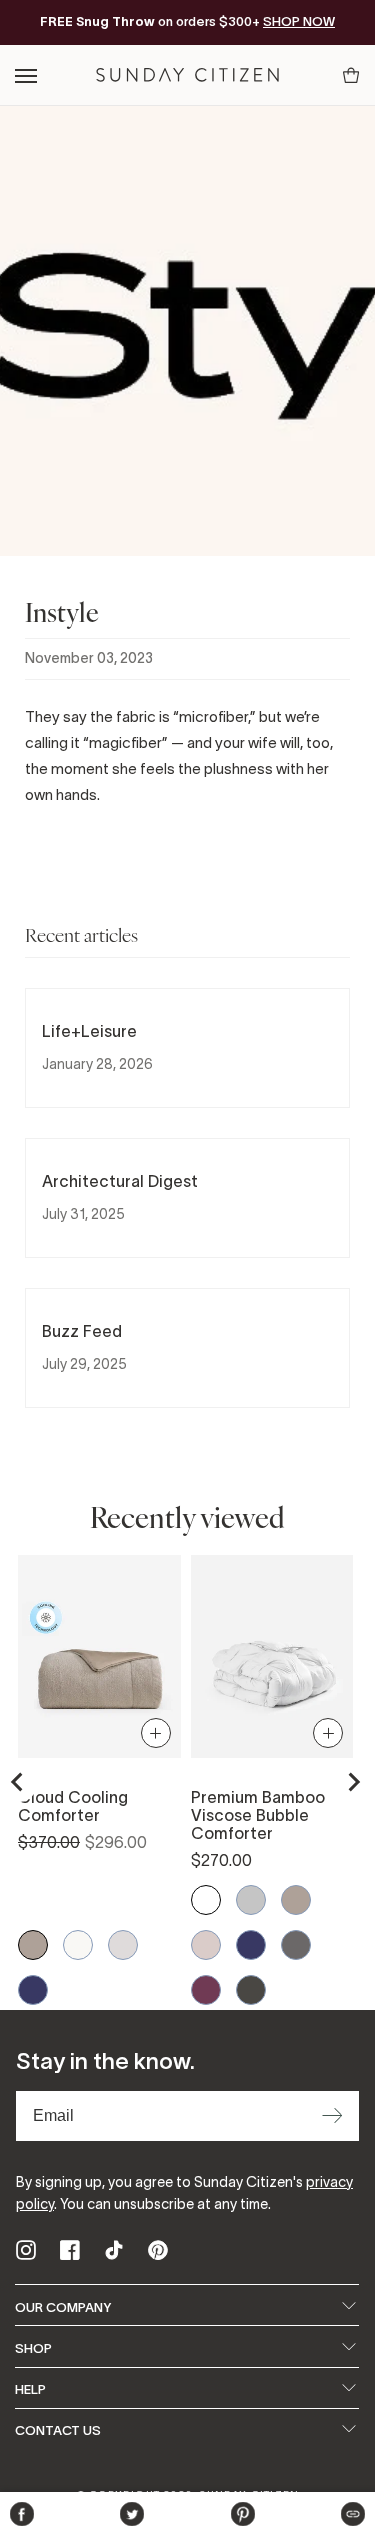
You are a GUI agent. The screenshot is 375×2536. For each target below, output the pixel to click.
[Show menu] (27, 75)
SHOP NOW (299, 21)
